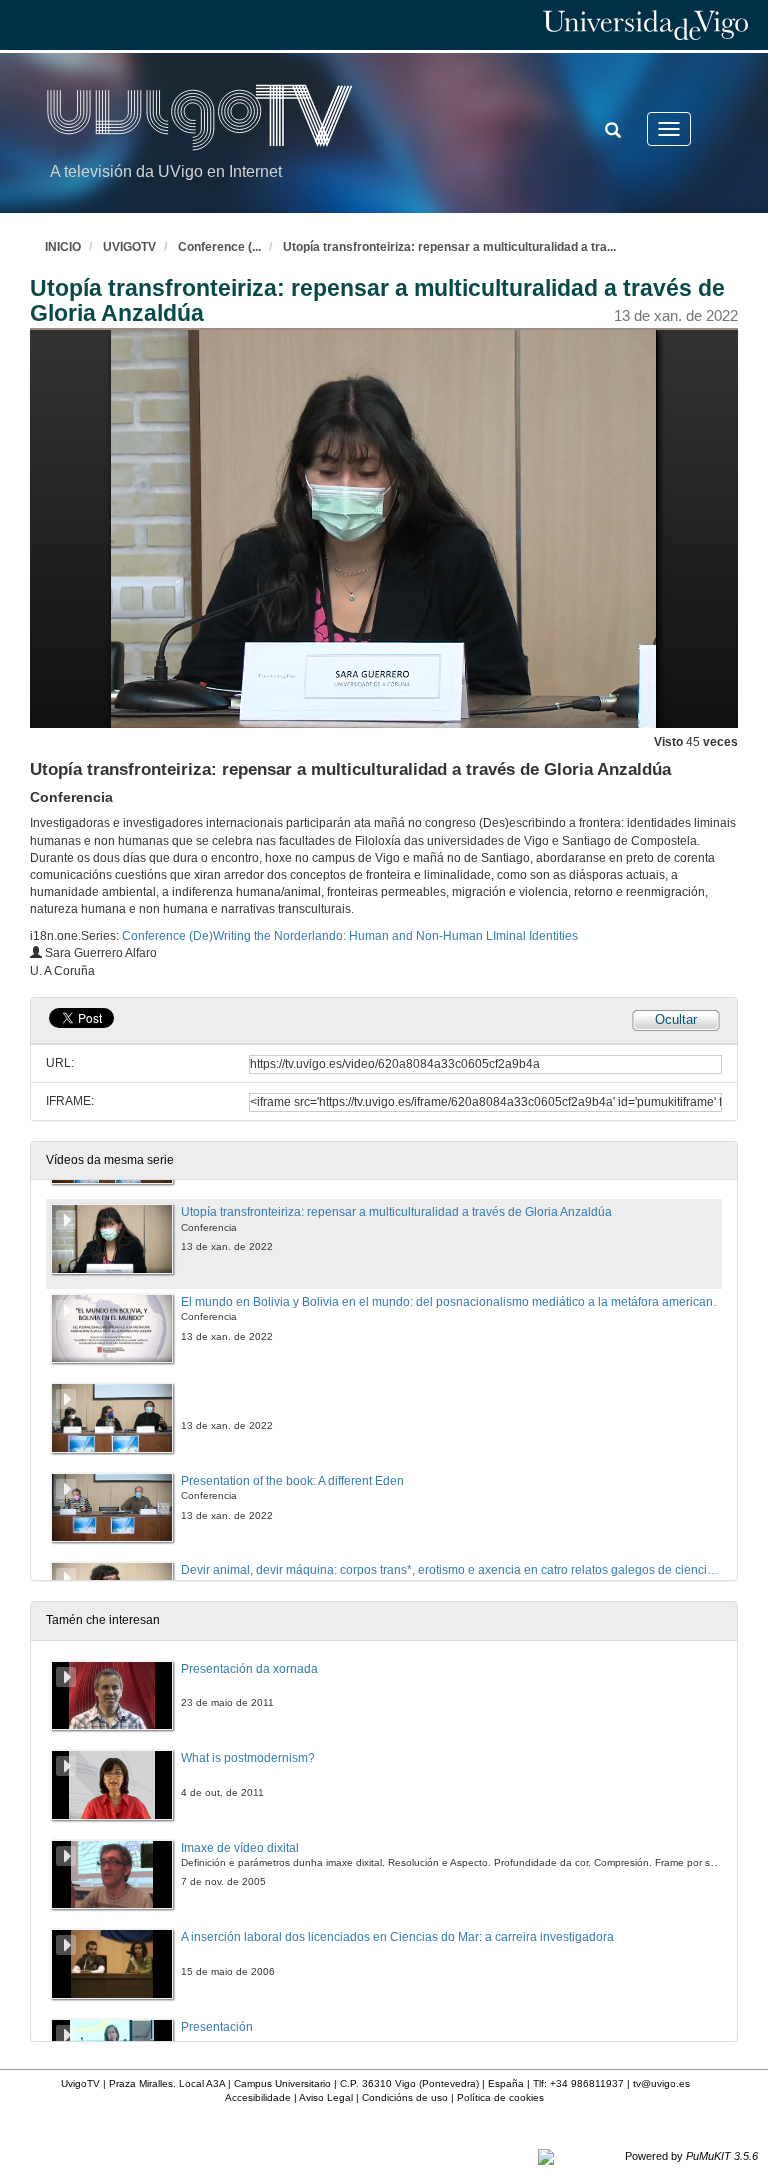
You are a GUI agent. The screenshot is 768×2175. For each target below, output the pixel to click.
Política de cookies (500, 2097)
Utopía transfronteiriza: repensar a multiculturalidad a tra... (449, 247)
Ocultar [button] (676, 1019)
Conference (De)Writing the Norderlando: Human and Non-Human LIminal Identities (350, 936)
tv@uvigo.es (661, 2083)
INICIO (63, 247)
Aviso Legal (326, 2097)
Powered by (691, 2156)
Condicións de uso (405, 2097)
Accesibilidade (258, 2097)
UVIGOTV (129, 247)
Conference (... (219, 247)
